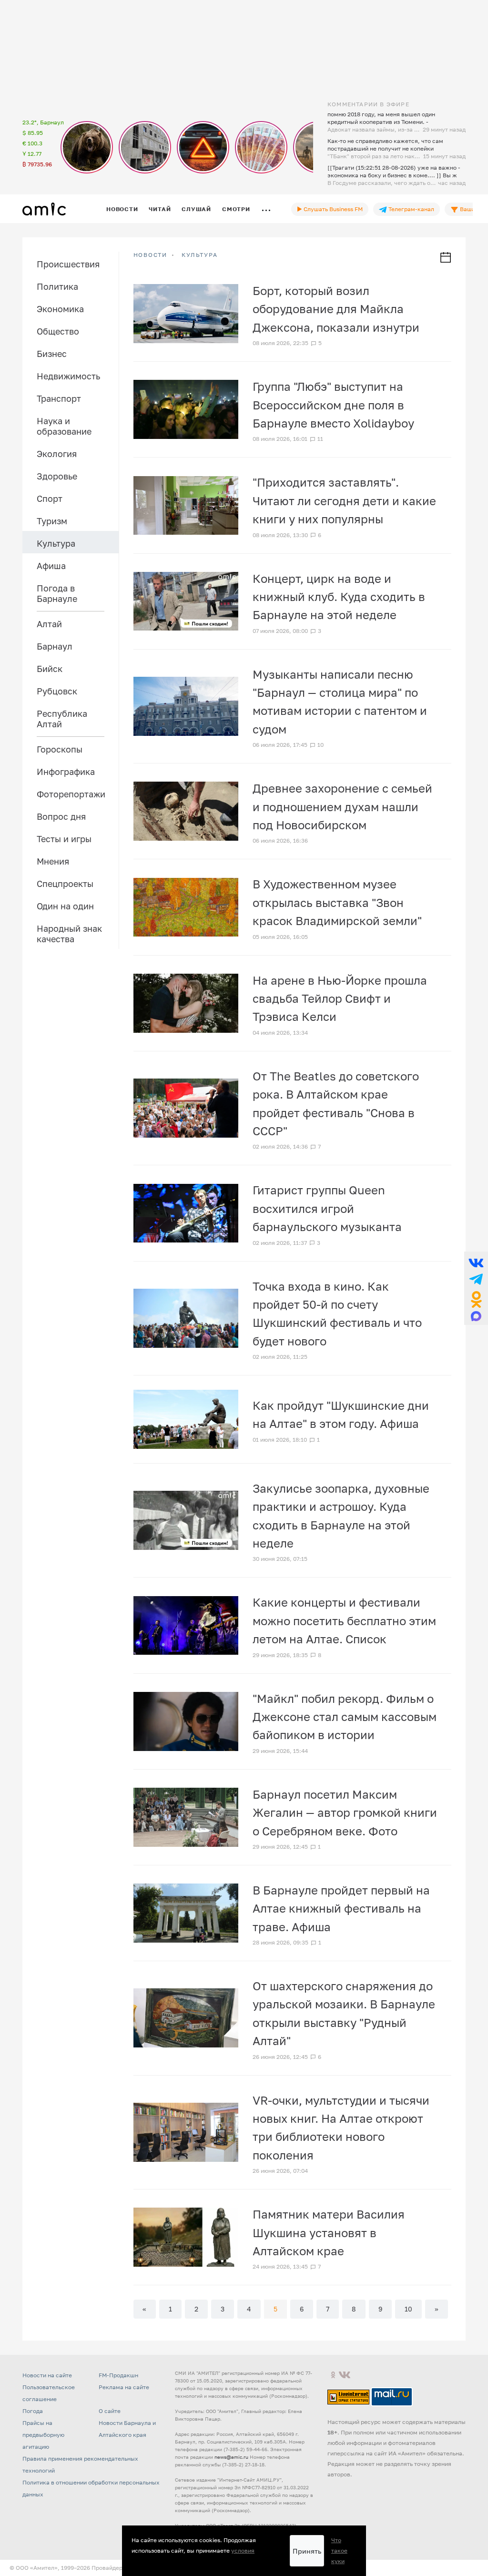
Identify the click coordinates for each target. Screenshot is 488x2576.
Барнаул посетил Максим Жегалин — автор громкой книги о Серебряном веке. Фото (345, 1812)
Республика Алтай (62, 719)
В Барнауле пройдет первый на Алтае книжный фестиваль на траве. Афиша (341, 1908)
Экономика (60, 309)
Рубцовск (57, 691)
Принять (307, 2551)
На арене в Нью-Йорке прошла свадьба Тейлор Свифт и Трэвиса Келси (340, 998)
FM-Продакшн (118, 2375)
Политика (57, 286)
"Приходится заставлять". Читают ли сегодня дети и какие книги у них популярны (344, 500)
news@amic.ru (231, 2457)
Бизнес (52, 354)
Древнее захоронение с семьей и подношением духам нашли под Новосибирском (342, 806)
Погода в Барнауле (57, 593)
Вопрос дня (61, 816)
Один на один (65, 906)
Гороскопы (60, 749)
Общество (58, 331)
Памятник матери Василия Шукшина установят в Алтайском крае (329, 2232)
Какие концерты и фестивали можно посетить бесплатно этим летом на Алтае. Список (344, 1620)
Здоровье (57, 476)
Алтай (49, 624)
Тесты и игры (64, 839)
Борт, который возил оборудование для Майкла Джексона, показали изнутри (336, 309)
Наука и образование (64, 426)
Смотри (236, 209)
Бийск (50, 669)
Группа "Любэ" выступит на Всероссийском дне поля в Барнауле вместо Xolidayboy (333, 405)
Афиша (51, 566)
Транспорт (59, 398)
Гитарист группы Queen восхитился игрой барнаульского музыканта (327, 1208)
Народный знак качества (69, 934)
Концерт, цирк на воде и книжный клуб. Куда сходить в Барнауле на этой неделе (339, 597)
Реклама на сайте (124, 2387)
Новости (122, 209)
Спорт (50, 499)
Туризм (52, 521)
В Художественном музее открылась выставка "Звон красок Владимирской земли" (337, 902)
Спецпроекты (65, 884)
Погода (33, 2411)
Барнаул (55, 646)
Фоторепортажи (71, 794)
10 (408, 2309)
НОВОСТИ (151, 255)
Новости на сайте (47, 2375)
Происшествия (68, 264)
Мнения (53, 861)
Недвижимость (68, 376)
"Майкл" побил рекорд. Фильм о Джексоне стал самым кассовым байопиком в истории (345, 1717)
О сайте (110, 2411)
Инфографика (66, 772)
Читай (160, 209)
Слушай (196, 209)
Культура (56, 543)
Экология (57, 454)
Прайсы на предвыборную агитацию (43, 2435)
